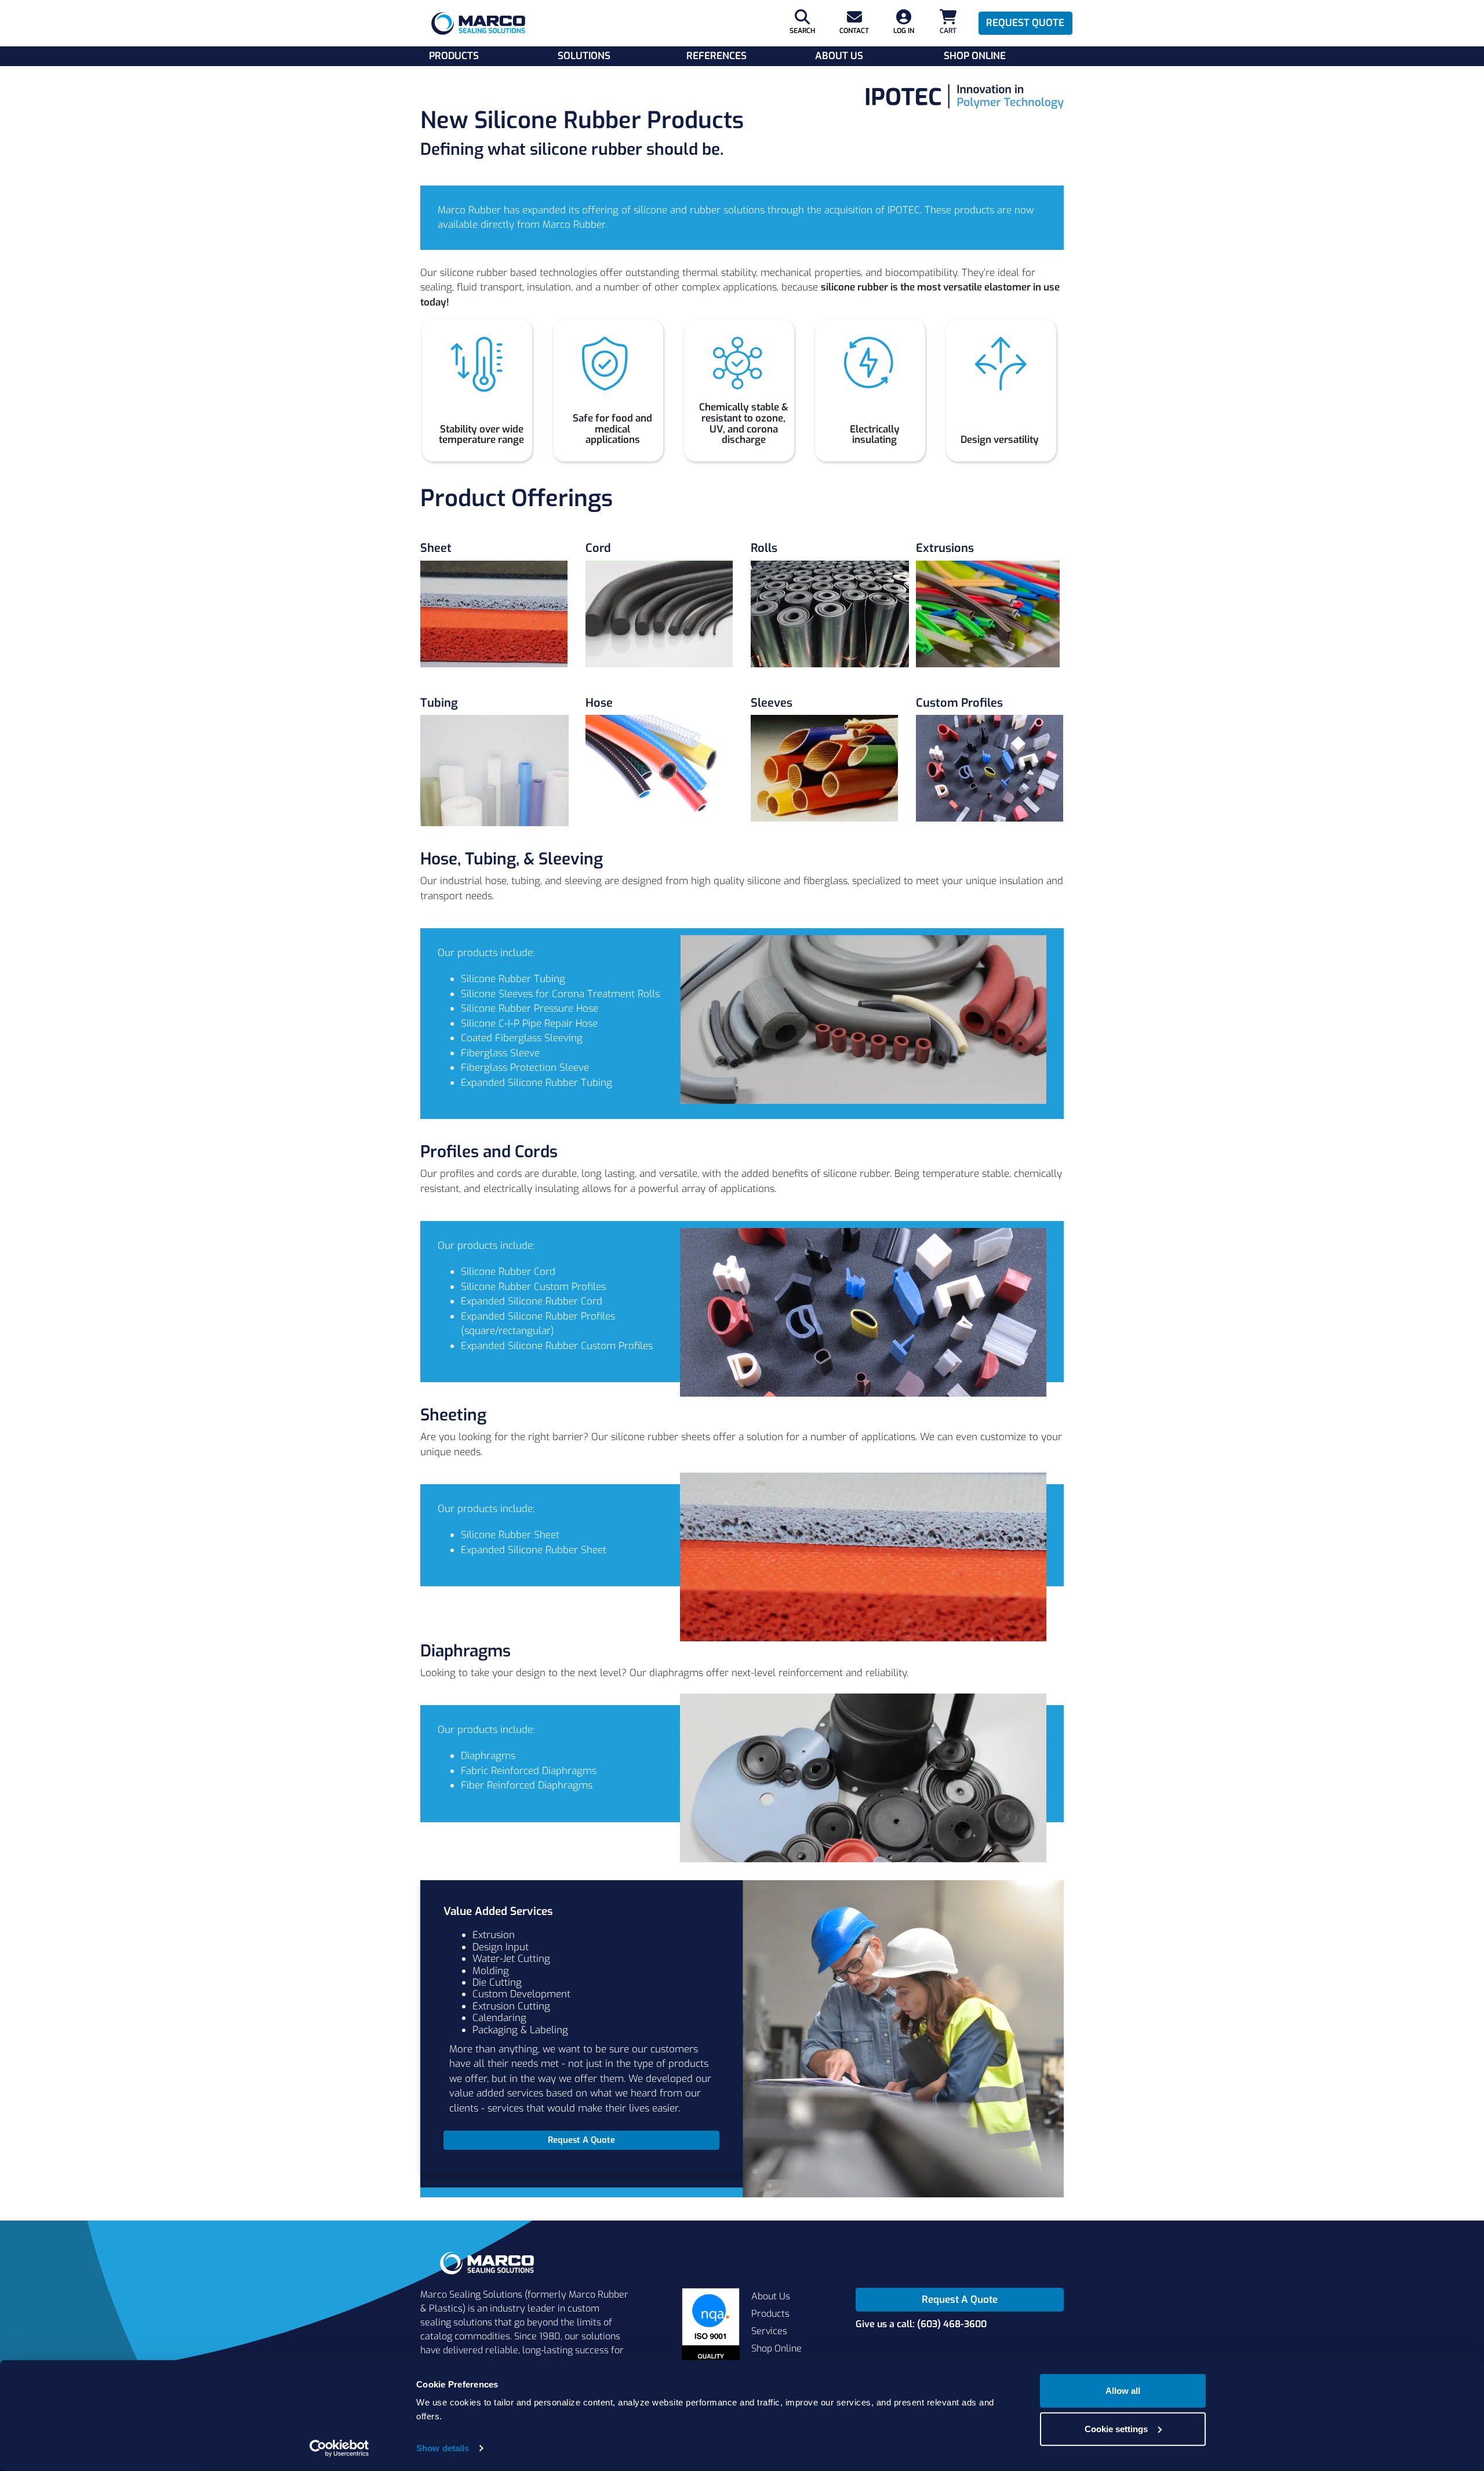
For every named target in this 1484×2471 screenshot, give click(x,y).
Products (454, 56)
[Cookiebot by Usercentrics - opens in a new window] (339, 2448)
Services (769, 2331)
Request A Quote (960, 2300)
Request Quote (1025, 23)
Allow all (1123, 2391)
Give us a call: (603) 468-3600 (921, 2324)
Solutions (584, 56)
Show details (443, 2448)
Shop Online (975, 56)
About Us (839, 56)
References (716, 56)
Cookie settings (1116, 2428)
